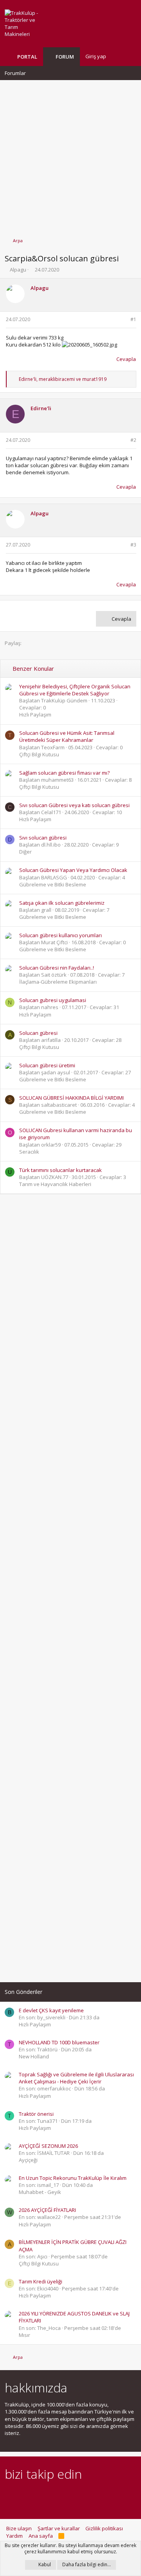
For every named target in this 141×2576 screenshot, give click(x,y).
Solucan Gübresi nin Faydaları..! (57, 968)
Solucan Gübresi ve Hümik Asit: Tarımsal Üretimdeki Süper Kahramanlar (67, 736)
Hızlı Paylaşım (35, 715)
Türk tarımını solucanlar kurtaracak (61, 1170)
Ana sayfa (41, 2536)
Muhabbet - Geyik (40, 2192)
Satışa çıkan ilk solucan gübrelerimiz (62, 903)
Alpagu (18, 270)
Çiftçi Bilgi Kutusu (39, 754)
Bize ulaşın (19, 2528)
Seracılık (29, 1152)
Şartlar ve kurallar (59, 2528)
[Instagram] (23, 2495)
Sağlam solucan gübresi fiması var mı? (64, 773)
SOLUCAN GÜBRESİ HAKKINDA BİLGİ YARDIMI (71, 1098)
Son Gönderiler (23, 1992)
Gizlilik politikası (104, 2528)
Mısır (24, 2335)
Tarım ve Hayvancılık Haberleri (55, 1184)
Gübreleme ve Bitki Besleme (53, 884)
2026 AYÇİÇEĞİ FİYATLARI (47, 2210)
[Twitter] (78, 2495)
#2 (133, 440)
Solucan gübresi (38, 1033)
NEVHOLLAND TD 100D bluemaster (59, 2042)
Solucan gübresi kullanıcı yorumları (61, 935)
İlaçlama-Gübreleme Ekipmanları (58, 982)
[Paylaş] (123, 320)
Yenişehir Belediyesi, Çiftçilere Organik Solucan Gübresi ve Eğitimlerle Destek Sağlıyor (75, 690)
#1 (133, 319)
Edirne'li (41, 408)
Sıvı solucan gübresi (43, 838)
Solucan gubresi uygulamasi (53, 1000)
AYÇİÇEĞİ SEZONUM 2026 (48, 2146)
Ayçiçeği (28, 2160)
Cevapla (126, 359)
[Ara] (130, 56)
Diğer (25, 852)
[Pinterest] (50, 2495)
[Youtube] (91, 2495)
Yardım (14, 2536)
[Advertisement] (70, 155)
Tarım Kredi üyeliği (41, 2281)
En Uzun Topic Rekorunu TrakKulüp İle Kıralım (73, 2178)
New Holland (34, 2056)
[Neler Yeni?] (118, 56)
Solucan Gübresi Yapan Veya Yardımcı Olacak (73, 870)
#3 (133, 545)
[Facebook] (9, 2495)
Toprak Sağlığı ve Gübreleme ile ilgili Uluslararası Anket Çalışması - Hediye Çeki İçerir (76, 2078)
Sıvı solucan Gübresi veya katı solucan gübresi (74, 805)
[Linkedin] (37, 2495)
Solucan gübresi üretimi (47, 1065)
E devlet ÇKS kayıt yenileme (51, 2010)
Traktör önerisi (36, 2114)
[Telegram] (64, 2495)
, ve (63, 379)
